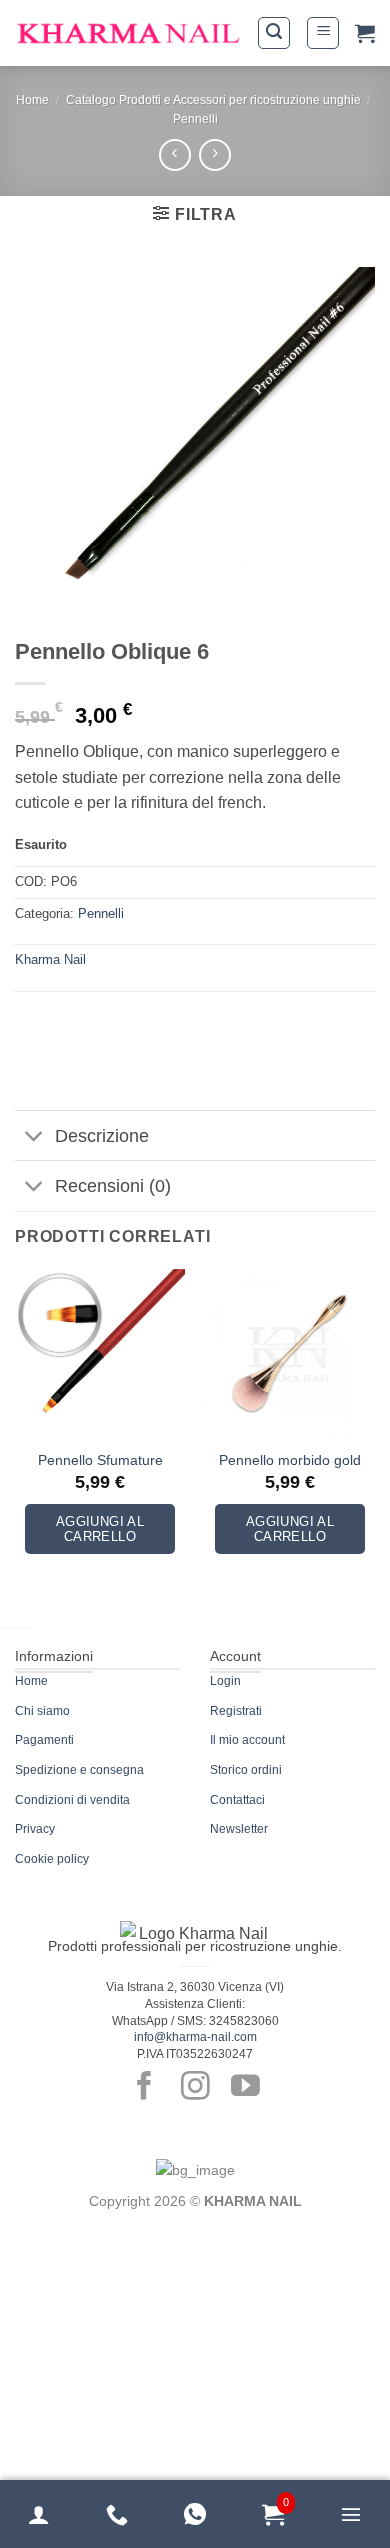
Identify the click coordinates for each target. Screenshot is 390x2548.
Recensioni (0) (113, 1186)
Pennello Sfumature (100, 1460)
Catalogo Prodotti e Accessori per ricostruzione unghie (213, 100)
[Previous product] (214, 154)
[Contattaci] (117, 2514)
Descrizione (102, 1136)
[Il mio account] (39, 2514)
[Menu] (351, 2514)
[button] (274, 33)
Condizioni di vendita (72, 1800)
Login (225, 1681)
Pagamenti (44, 1740)
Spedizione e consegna (79, 1770)
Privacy (35, 1829)
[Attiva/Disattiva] (34, 1137)
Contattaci (237, 1800)
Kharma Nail (50, 959)
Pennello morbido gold (290, 1460)
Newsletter (239, 1829)
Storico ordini (246, 1770)
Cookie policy (52, 1859)
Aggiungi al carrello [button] (100, 1529)
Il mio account (247, 1740)
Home (32, 100)
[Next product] (174, 154)
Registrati (236, 1711)
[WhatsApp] (195, 2514)
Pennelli (195, 119)
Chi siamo (42, 1711)
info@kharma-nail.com (195, 2037)
